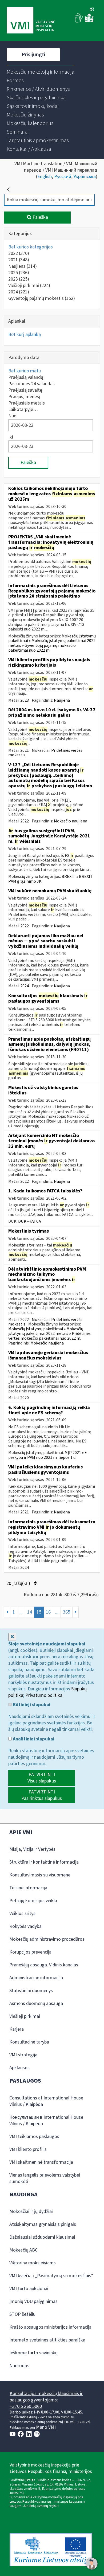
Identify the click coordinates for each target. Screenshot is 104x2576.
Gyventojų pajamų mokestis (42, 298)
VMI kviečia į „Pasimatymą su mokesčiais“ (51, 2276)
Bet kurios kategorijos (31, 247)
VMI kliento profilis (28, 2149)
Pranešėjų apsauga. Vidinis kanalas (44, 1965)
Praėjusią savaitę (25, 390)
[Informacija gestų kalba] (79, 21)
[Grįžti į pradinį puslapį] (8, 190)
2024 (19, 292)
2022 (19, 253)
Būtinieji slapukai (31, 1705)
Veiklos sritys (22, 1914)
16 (48, 1612)
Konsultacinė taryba (29, 2042)
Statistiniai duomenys (31, 1991)
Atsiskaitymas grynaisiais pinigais (43, 2224)
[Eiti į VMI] (31, 21)
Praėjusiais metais (27, 403)
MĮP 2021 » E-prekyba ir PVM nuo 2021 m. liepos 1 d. (48, 1455)
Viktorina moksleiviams (33, 2263)
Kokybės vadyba (25, 1926)
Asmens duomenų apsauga (36, 2003)
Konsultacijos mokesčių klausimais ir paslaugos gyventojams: (46, 2397)
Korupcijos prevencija (30, 1952)
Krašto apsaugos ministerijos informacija (50, 2327)
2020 (25, 1398)
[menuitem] (41, 72)
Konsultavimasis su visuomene (40, 1875)
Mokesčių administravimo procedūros (47, 1939)
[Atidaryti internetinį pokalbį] (92, 2564)
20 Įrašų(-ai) (19, 1583)
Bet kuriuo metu (25, 371)
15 (39, 1612)
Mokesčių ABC (23, 2250)
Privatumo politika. (44, 1695)
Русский (63, 177)
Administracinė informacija (36, 1978)
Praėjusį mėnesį (24, 397)
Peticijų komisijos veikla (33, 1901)
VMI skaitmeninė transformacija (41, 2162)
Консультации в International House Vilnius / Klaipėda (46, 2120)
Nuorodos (19, 2366)
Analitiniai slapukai (33, 1739)
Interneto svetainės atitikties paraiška (47, 2340)
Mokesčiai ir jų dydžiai (31, 2211)
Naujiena (23, 266)
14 (30, 1612)
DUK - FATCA (30, 1221)
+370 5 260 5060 (26, 2406)
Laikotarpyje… (23, 409)
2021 (19, 260)
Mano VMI (46, 2427)
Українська (85, 177)
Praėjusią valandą (26, 377)
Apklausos (19, 2068)
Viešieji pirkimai (29, 286)
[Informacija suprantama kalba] (89, 21)
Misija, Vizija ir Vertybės (32, 1849)
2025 (19, 273)
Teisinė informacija (28, 1888)
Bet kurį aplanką (25, 335)
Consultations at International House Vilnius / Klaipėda (46, 2101)
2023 (19, 279)
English (45, 177)
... (21, 1612)
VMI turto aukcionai (29, 2289)
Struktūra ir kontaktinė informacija (44, 1862)
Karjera (17, 2029)
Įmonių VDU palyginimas (33, 2301)
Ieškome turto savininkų (33, 2353)
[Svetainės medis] (92, 10)
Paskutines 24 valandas (31, 384)
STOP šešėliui (23, 2314)
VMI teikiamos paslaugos (34, 2137)
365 (67, 1612)
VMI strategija (23, 2055)
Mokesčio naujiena (71, 821)
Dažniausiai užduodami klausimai (42, 2237)
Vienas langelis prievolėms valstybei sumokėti (45, 2178)
